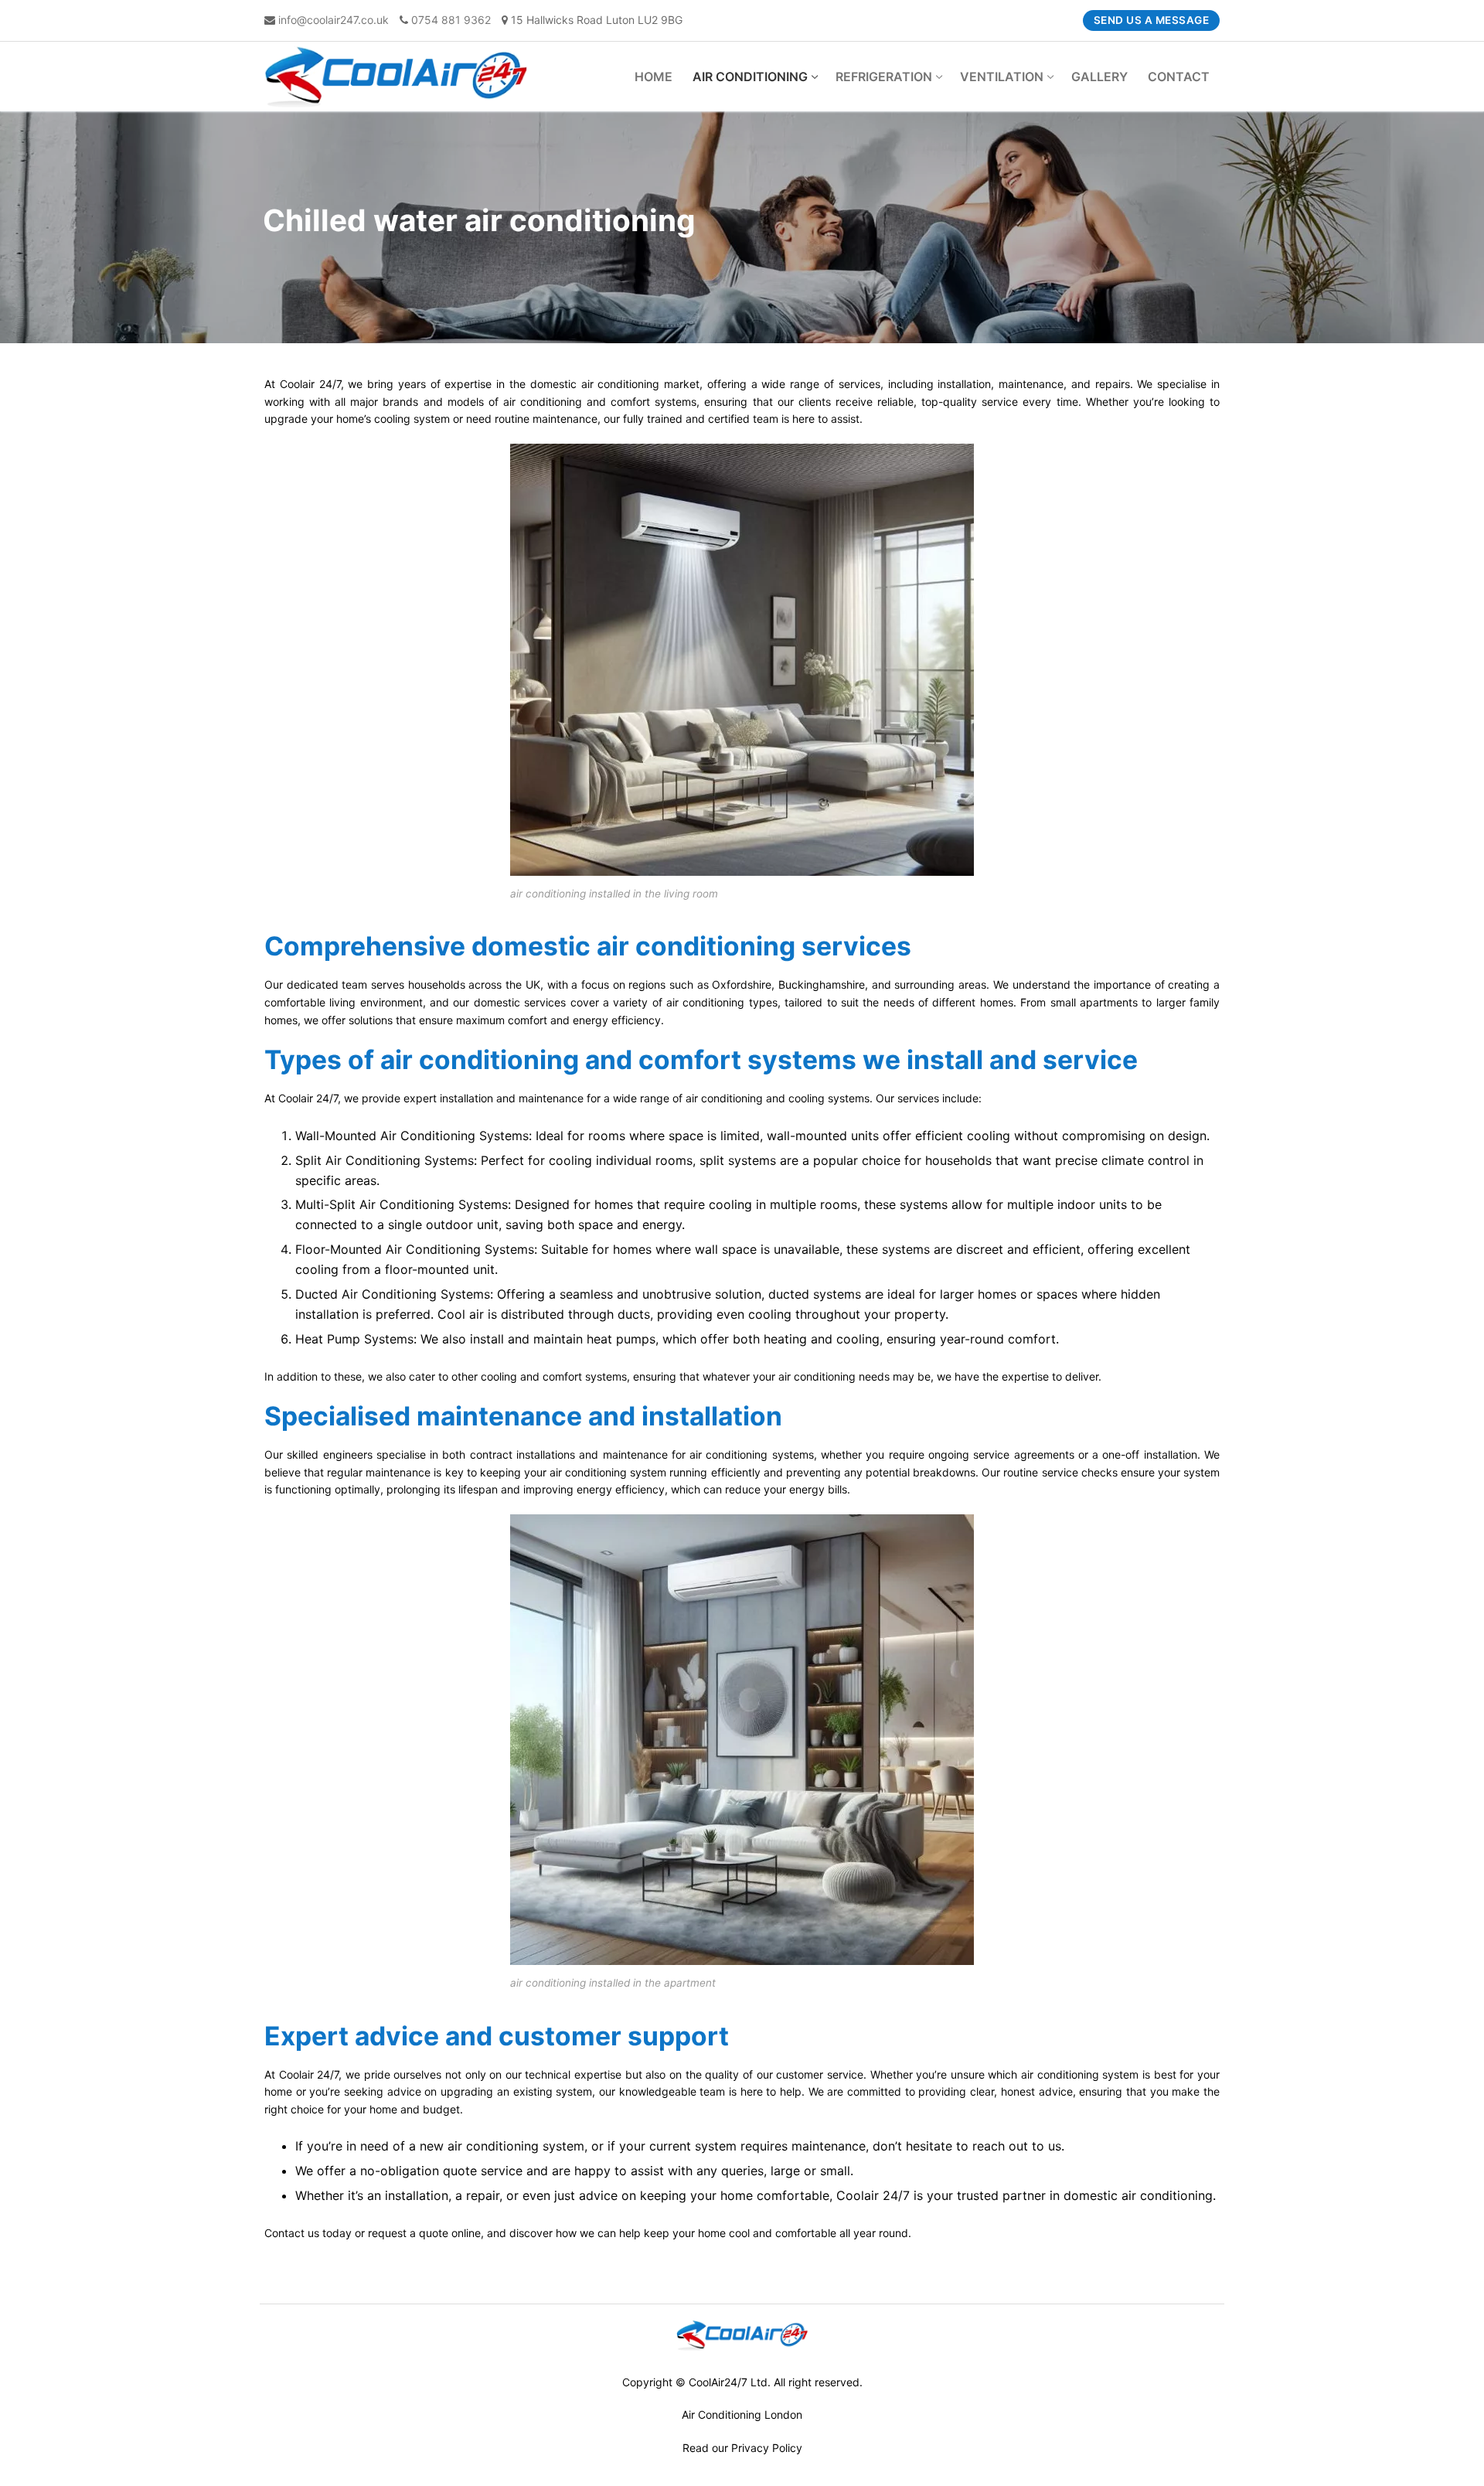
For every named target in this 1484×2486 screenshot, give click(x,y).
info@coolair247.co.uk (334, 20)
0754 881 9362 (451, 20)
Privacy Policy (767, 2448)
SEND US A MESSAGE (1152, 20)
